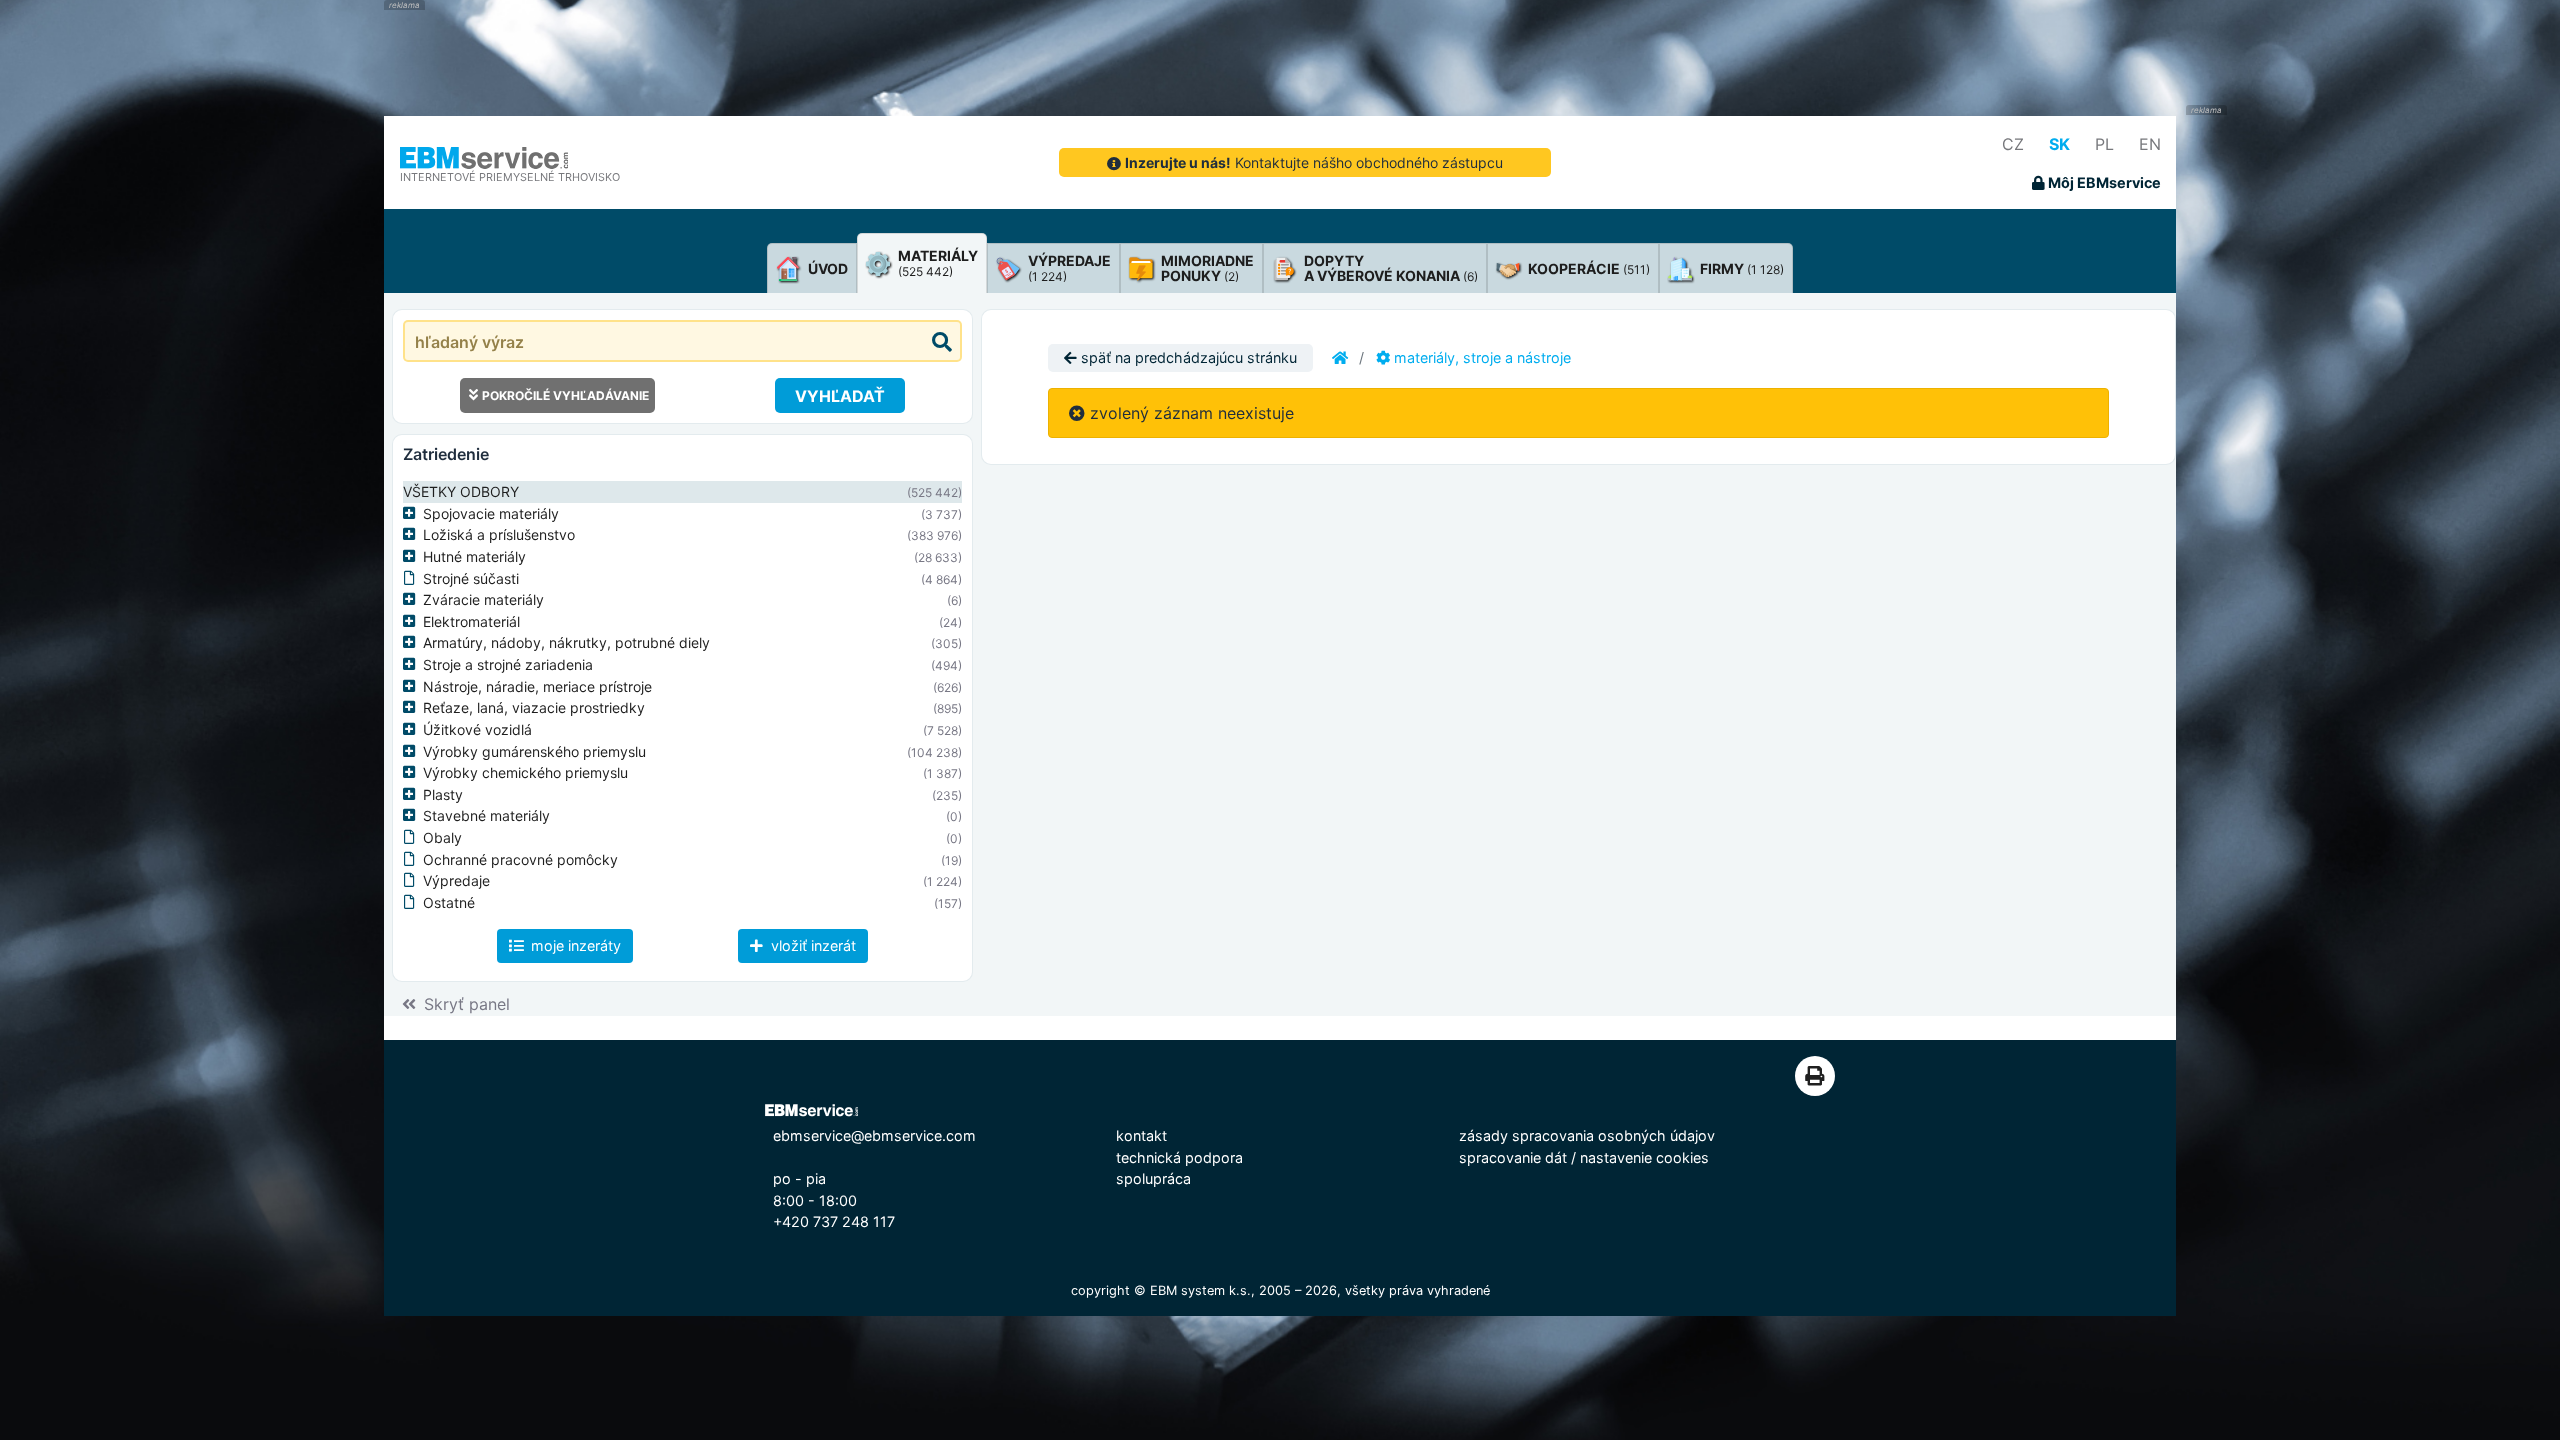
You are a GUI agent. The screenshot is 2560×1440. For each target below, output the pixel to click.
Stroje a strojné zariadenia (508, 664)
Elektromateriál (471, 621)
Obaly (442, 837)
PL (2104, 144)
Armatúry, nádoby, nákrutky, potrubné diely (566, 642)
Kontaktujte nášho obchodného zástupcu (1314, 162)
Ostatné (449, 902)
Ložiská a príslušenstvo (499, 534)
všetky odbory (461, 491)
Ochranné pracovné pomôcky (520, 859)
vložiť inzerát (811, 945)
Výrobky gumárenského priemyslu (534, 751)
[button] (413, 514)
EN (2150, 144)
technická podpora (1179, 1157)
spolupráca (1153, 1178)
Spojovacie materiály (491, 513)
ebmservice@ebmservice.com (874, 1135)
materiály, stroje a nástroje (1480, 357)
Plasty (443, 794)
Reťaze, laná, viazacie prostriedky (534, 707)
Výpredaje (456, 880)
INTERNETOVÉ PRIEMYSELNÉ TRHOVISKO (510, 177)
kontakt (1141, 1135)
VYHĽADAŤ (840, 396)
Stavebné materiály (486, 815)
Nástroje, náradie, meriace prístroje (537, 686)
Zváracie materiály (483, 599)
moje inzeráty (574, 945)
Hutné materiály (474, 556)
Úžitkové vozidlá (477, 729)
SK (2059, 144)
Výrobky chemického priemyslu (525, 772)
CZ (2013, 144)
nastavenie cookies (1644, 1157)
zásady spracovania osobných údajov (1587, 1135)
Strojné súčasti (471, 578)
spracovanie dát (1513, 1157)
